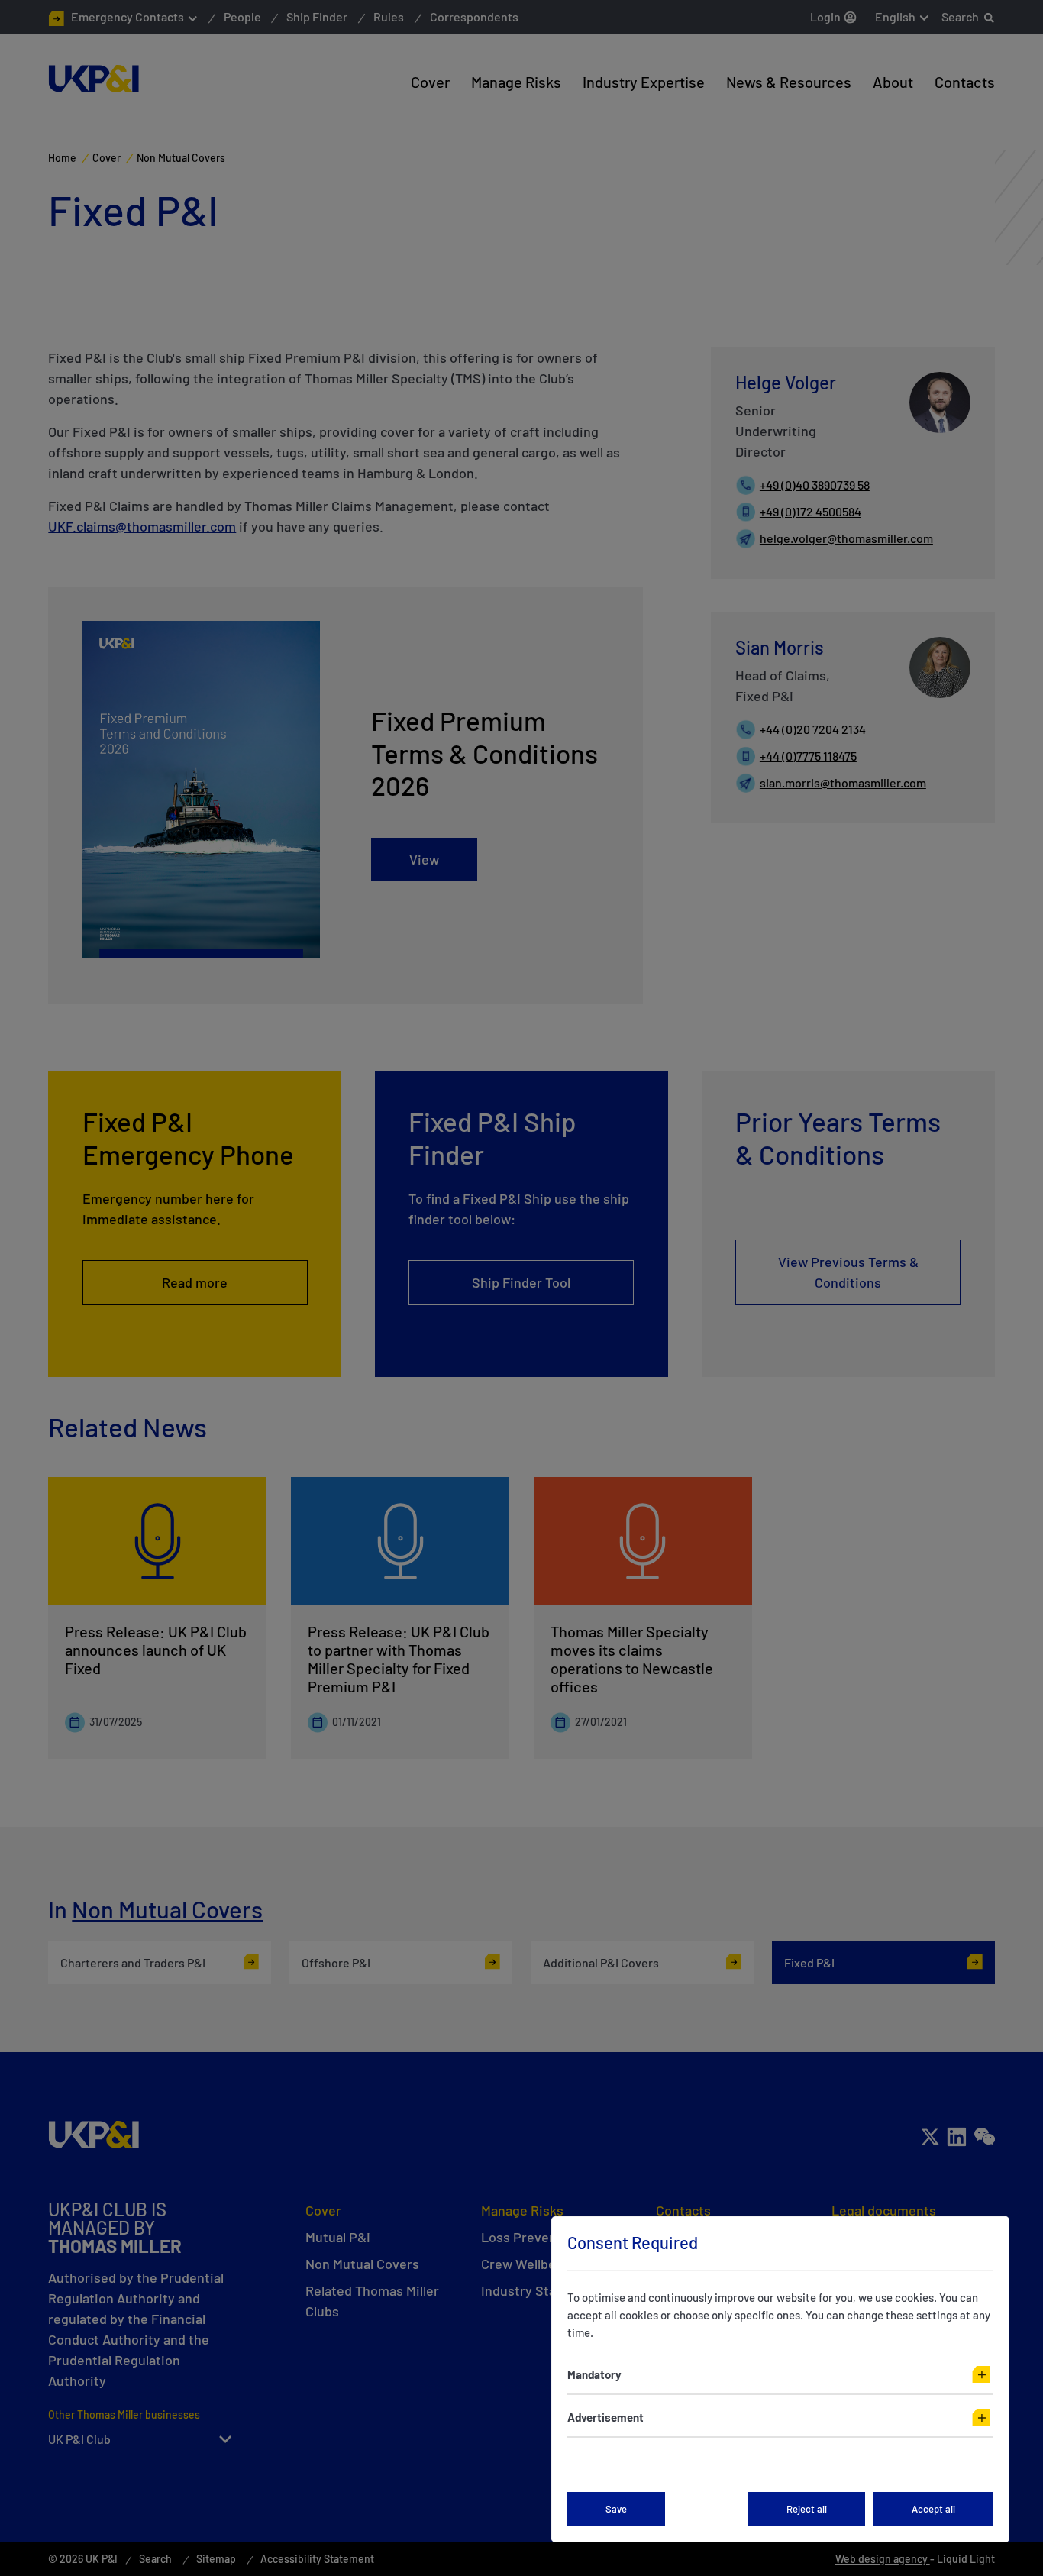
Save (616, 2509)
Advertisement (605, 2417)
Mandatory (594, 2374)
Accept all (933, 2509)
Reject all (807, 2509)
